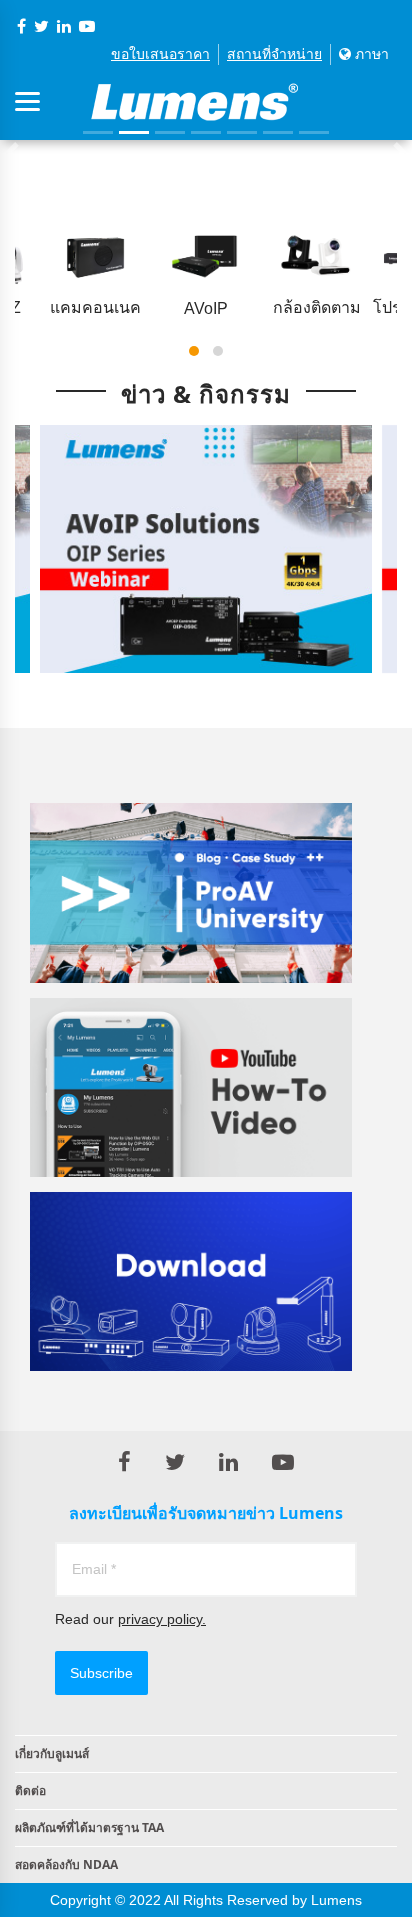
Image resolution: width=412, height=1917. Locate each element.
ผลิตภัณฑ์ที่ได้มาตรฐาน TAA (89, 1827)
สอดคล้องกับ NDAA (66, 1864)
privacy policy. (162, 1619)
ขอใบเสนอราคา (160, 54)
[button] (194, 351)
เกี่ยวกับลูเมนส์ (52, 1753)
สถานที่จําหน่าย (274, 54)
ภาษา (370, 54)
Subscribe (101, 1673)
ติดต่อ (30, 1790)
